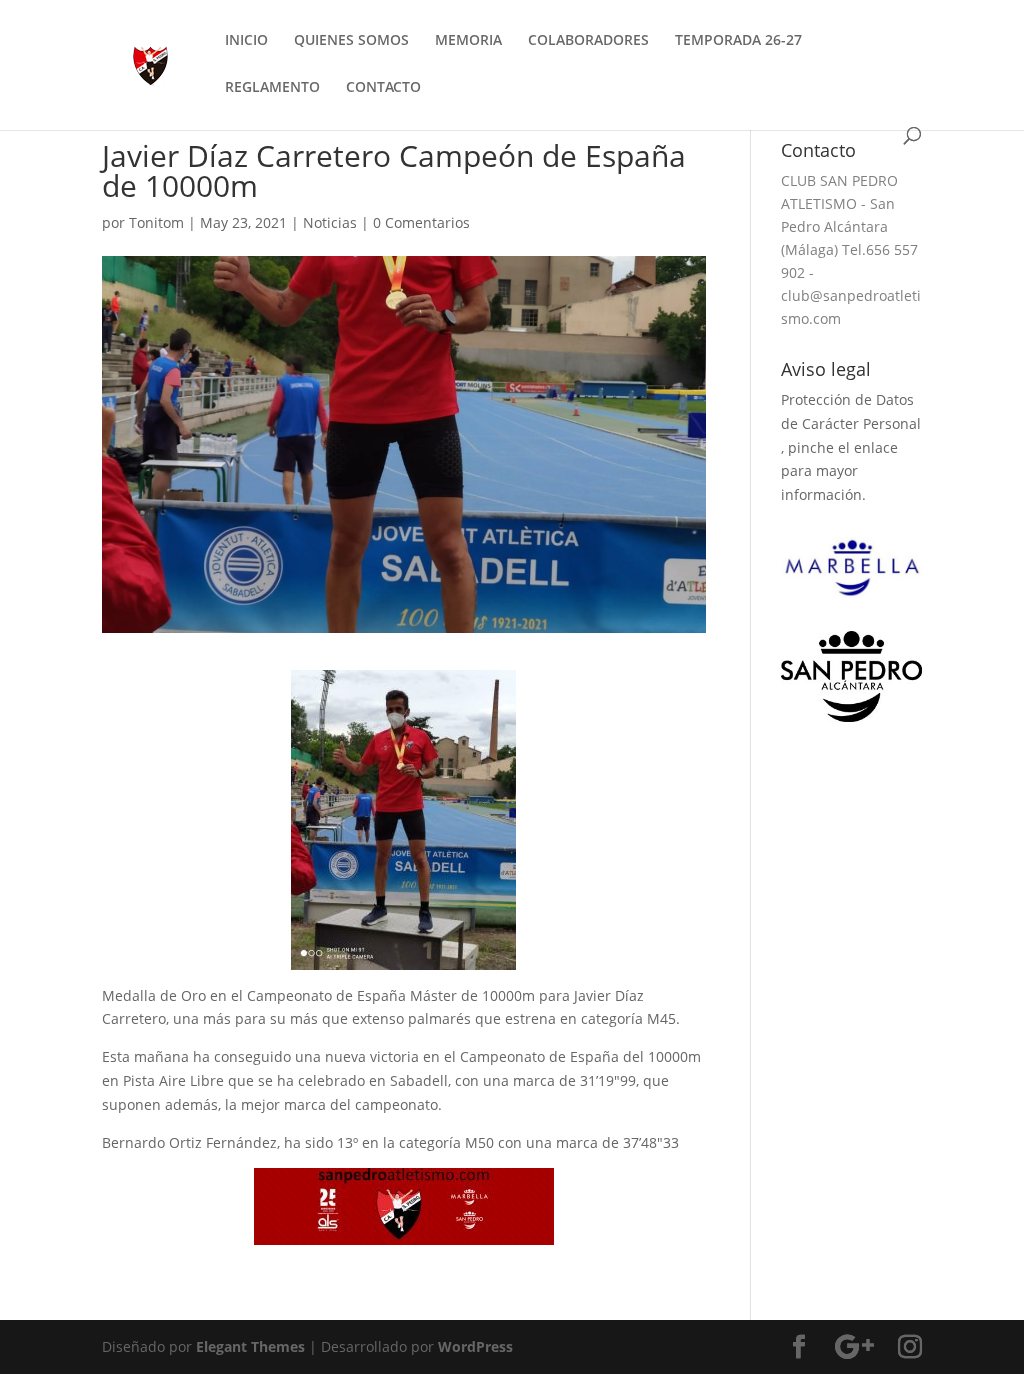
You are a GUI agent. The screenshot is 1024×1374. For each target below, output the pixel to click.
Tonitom (156, 222)
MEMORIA (468, 41)
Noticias (330, 222)
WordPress (475, 1346)
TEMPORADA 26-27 (738, 41)
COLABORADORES (588, 41)
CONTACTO (383, 88)
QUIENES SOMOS (351, 41)
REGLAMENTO (272, 88)
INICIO (246, 41)
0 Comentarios (421, 222)
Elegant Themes (250, 1346)
